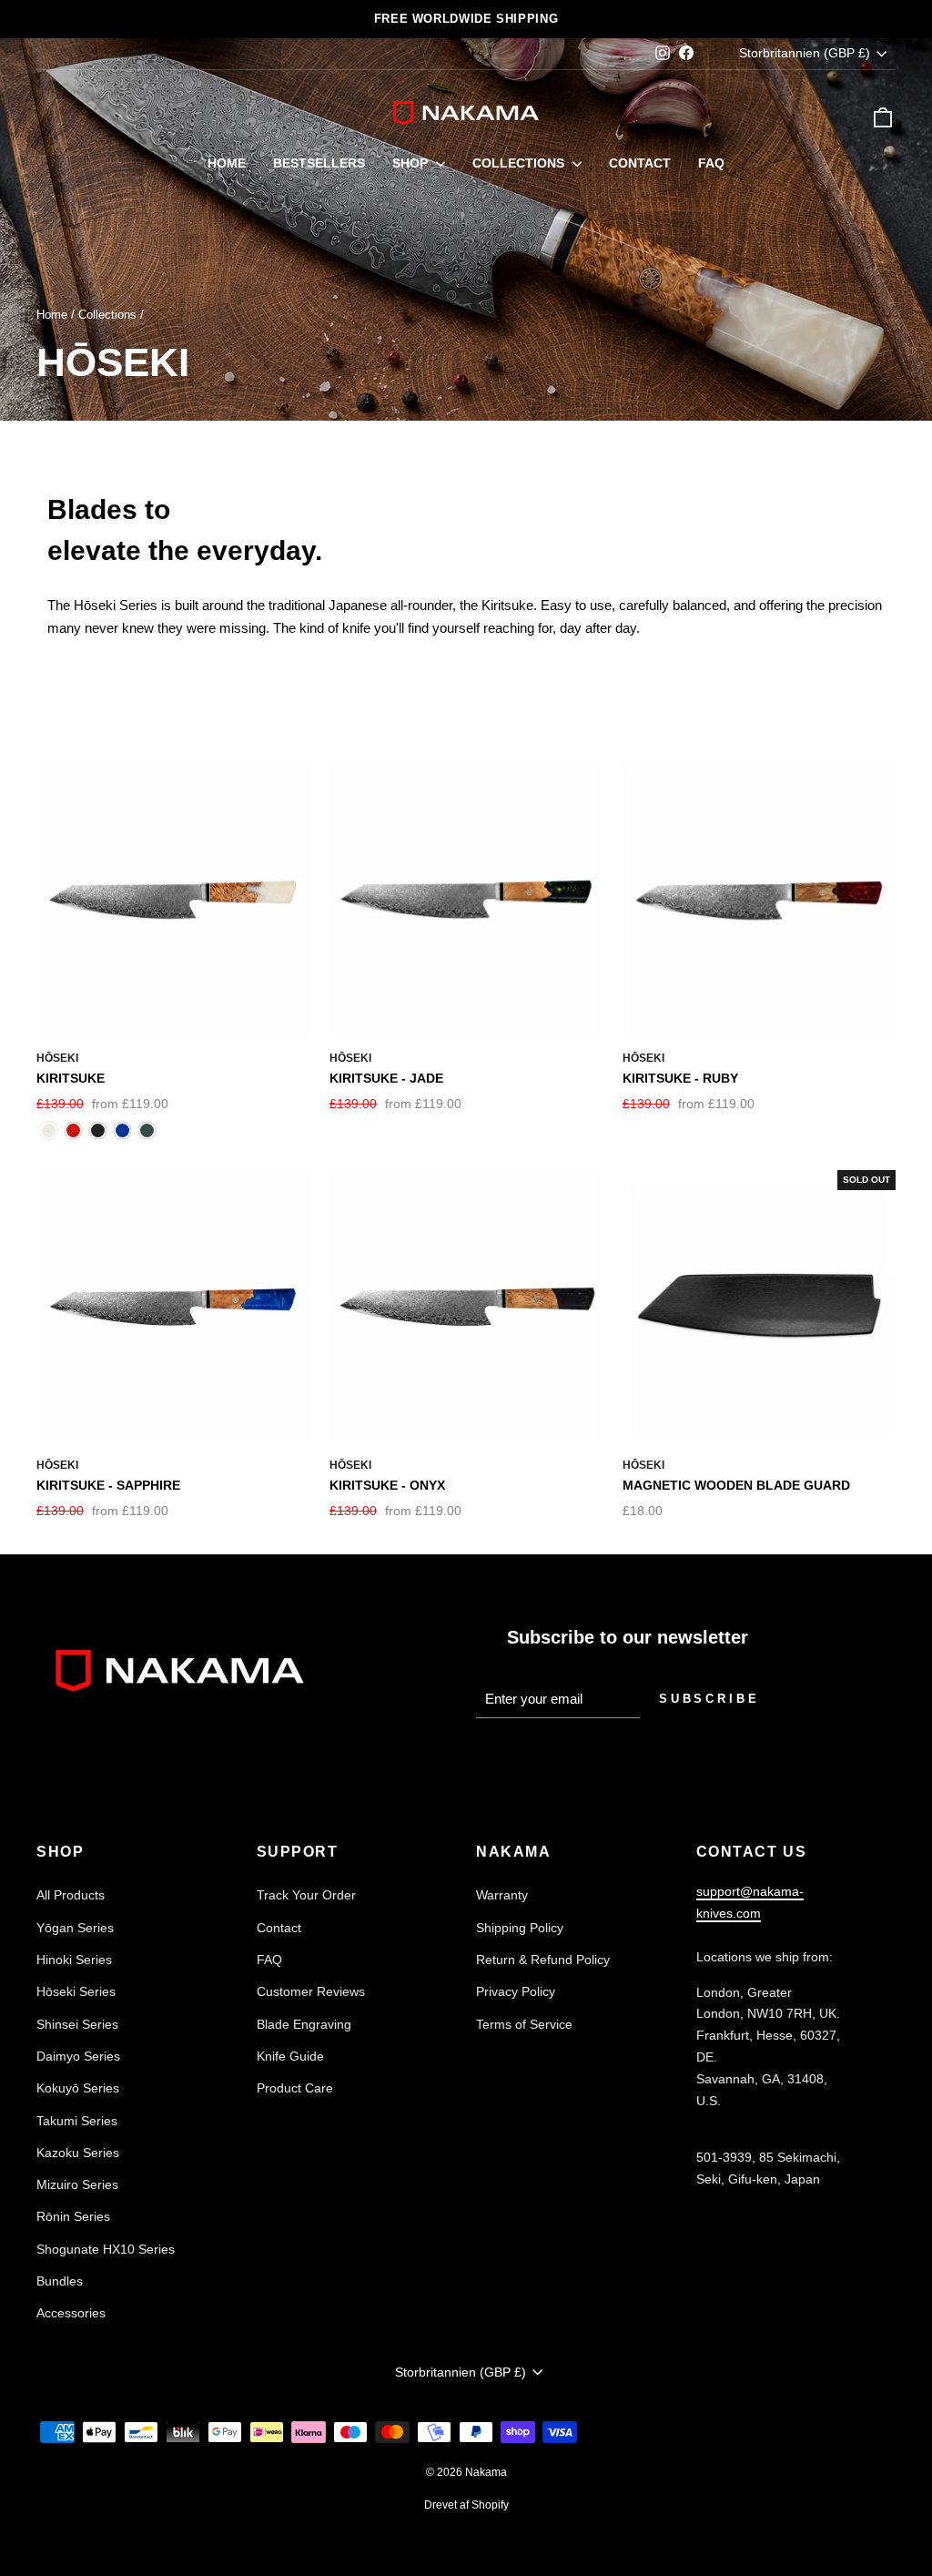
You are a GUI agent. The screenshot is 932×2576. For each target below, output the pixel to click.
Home (52, 315)
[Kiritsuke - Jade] (147, 1130)
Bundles (60, 2281)
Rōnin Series (73, 2216)
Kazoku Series (78, 2153)
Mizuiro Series (77, 2184)
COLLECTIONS (520, 163)
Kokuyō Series (78, 2088)
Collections (107, 315)
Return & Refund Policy (543, 1960)
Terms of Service (524, 2024)
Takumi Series (77, 2121)
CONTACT (640, 163)
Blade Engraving (304, 2024)
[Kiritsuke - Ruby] (73, 1130)
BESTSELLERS (319, 163)
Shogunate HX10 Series (106, 2249)
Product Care (295, 2088)
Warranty (502, 1895)
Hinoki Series (74, 1960)
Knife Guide (290, 2056)
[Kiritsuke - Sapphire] (122, 1130)
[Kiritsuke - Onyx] (98, 1130)
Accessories (71, 2313)
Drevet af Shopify (466, 2505)
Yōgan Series (75, 1928)
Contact (279, 1928)
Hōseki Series (76, 1991)
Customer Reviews (311, 1991)
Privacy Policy (516, 1991)
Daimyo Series (78, 2056)
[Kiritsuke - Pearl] (49, 1130)
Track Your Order (306, 1895)
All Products (71, 1895)
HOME (227, 163)
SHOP (412, 163)
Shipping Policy (520, 1928)
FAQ (711, 163)
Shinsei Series (77, 2024)
